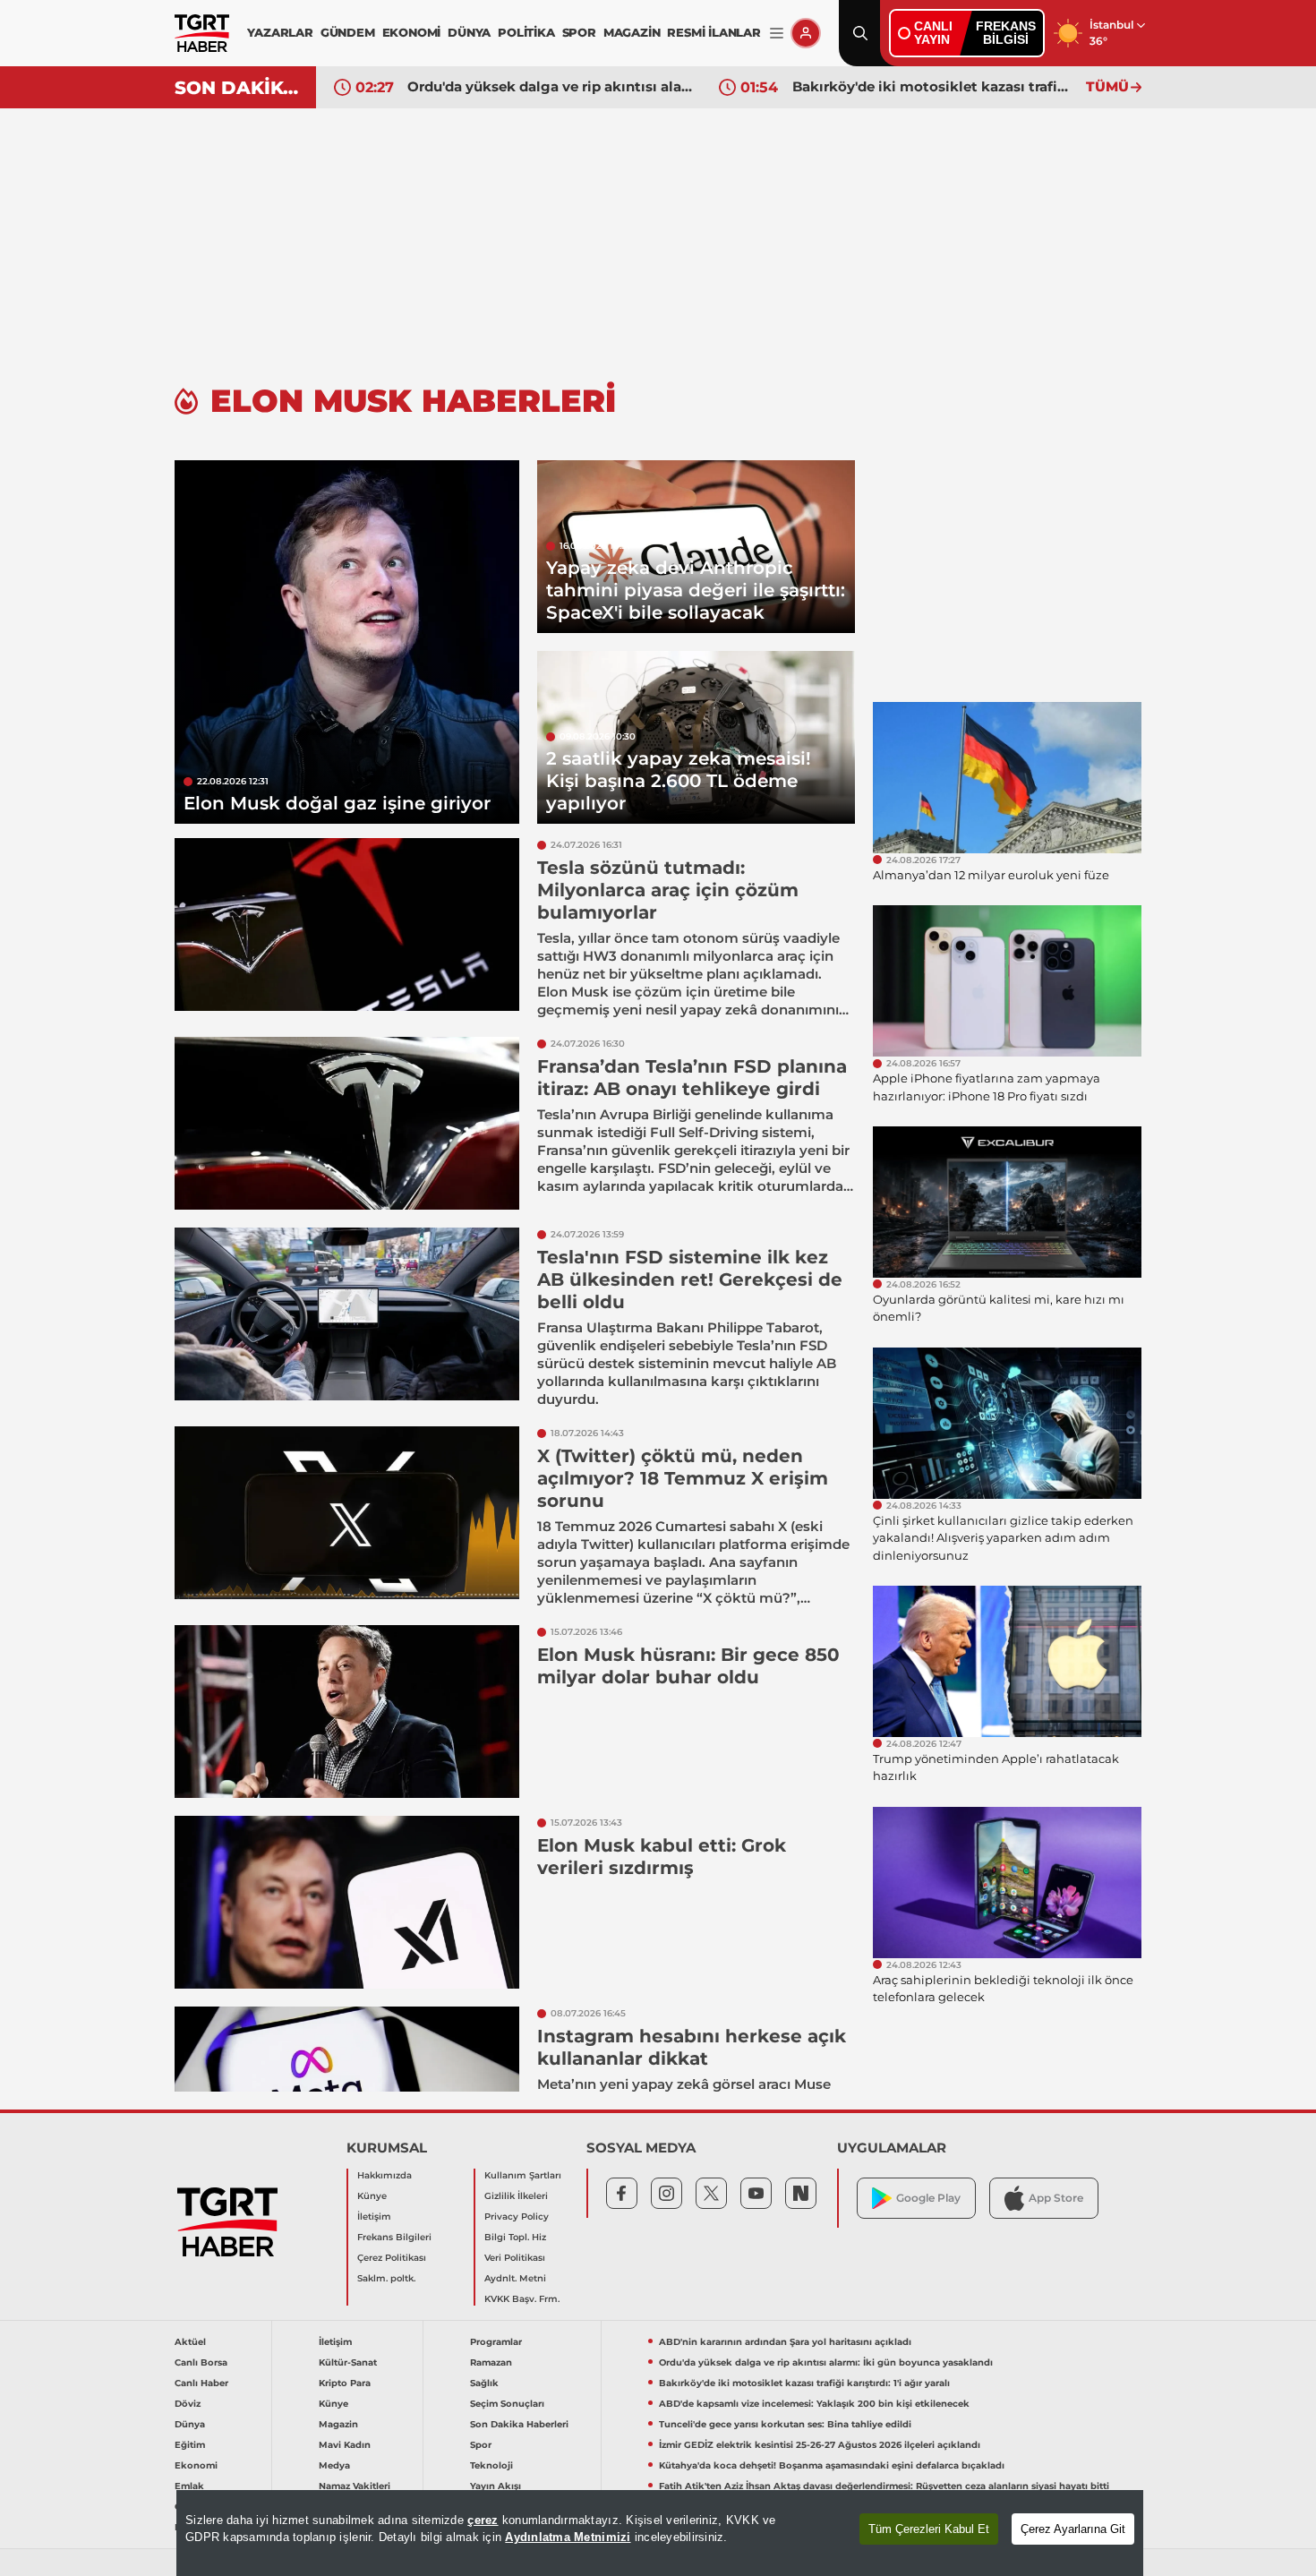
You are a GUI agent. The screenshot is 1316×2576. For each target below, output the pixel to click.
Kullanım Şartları (523, 2175)
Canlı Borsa (201, 2362)
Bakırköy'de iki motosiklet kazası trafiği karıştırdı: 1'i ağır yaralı (935, 86)
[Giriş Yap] (806, 33)
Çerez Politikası (392, 2258)
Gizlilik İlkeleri (516, 2196)
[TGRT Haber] (202, 33)
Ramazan (491, 2362)
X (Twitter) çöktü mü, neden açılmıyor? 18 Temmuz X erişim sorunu (683, 1478)
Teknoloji (491, 2465)
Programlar (496, 2342)
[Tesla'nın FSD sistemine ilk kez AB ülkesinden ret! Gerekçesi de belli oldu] (347, 1314)
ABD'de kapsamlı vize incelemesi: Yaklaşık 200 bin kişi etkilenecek (814, 2404)
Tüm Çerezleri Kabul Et (929, 2529)
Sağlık (484, 2383)
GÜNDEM (348, 32)
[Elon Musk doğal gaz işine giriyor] (347, 642)
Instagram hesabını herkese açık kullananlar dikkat (692, 2047)
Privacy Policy (517, 2217)
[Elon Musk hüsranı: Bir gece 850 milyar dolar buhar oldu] (347, 1712)
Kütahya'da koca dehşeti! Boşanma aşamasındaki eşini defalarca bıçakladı (832, 2465)
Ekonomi (196, 2465)
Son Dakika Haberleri (519, 2424)
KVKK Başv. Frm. (522, 2299)
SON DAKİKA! (239, 88)
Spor (481, 2445)
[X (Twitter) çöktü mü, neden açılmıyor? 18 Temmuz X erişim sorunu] (347, 1513)
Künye (372, 2196)
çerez (483, 2520)
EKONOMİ (412, 32)
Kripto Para (345, 2383)
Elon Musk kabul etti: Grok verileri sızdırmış (662, 1857)
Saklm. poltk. (386, 2278)
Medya (334, 2465)
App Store (1056, 2198)
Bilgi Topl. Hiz (515, 2237)
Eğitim (190, 2445)
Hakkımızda (385, 2175)
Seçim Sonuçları (507, 2404)
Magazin (338, 2424)
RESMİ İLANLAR (714, 32)
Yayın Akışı (496, 2486)
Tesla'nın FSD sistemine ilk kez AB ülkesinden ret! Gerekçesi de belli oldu (690, 1279)
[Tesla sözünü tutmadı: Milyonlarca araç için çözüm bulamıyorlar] (347, 924)
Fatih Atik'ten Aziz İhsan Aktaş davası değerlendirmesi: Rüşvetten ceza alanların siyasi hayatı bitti (884, 2486)
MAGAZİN (632, 32)
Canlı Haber (201, 2383)
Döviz (188, 2404)
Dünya (190, 2424)
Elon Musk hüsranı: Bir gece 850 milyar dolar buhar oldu (688, 1666)
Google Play (928, 2198)
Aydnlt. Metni (515, 2278)
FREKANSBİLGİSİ (1006, 33)
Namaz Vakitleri (355, 2486)
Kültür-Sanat (348, 2362)
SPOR (579, 32)
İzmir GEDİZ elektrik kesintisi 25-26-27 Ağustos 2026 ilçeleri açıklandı (820, 2445)
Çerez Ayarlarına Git (1073, 2529)
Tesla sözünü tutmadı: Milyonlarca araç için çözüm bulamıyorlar (668, 890)
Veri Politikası (515, 2258)
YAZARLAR (280, 32)
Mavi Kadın (345, 2445)
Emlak (189, 2486)
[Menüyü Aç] (777, 34)
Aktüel (190, 2342)
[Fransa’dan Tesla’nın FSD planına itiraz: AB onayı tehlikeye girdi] (347, 1123)
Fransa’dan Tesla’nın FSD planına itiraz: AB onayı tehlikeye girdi (692, 1078)
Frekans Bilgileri (394, 2237)
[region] (660, 2533)
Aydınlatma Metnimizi (568, 2537)
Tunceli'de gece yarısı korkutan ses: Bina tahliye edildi (785, 2424)
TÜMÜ (1107, 86)
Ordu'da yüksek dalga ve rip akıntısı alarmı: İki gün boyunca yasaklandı (550, 86)
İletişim (374, 2217)
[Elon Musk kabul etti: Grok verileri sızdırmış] (347, 1902)
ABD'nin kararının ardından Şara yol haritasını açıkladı (785, 2342)
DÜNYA (469, 32)
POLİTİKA (526, 32)
